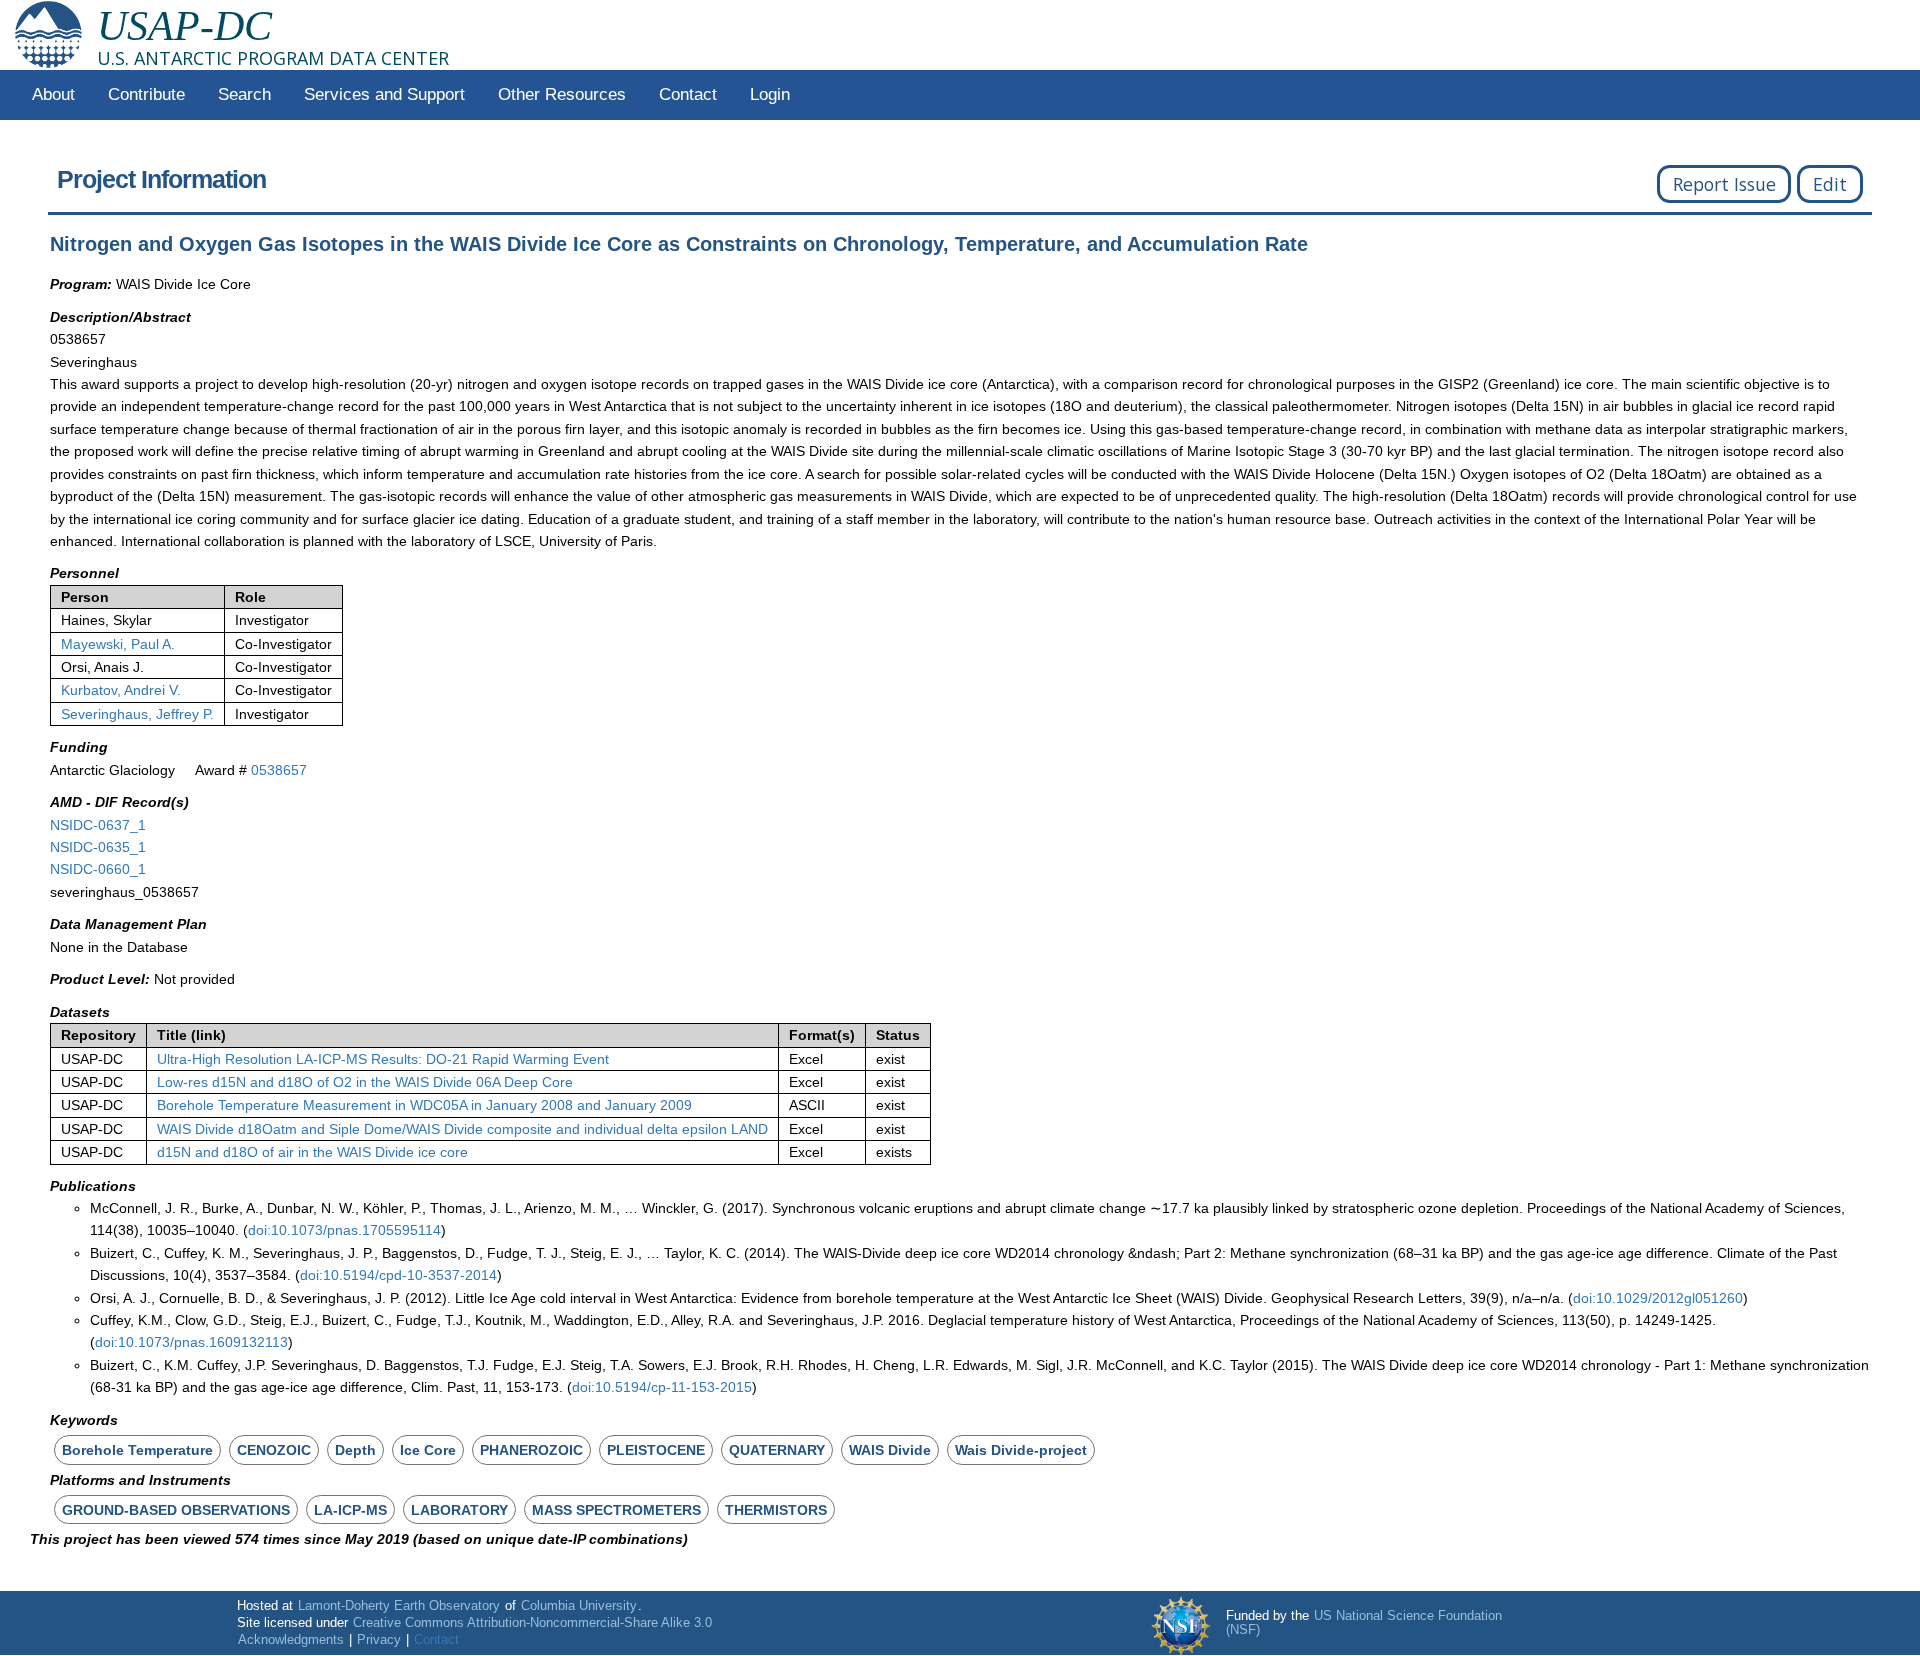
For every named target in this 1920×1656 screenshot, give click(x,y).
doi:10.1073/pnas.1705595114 (344, 1230)
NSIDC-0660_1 (98, 869)
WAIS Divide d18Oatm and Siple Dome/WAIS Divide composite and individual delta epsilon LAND (462, 1129)
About (53, 94)
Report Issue (1724, 184)
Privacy (379, 1640)
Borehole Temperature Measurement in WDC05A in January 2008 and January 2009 (424, 1105)
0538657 (279, 770)
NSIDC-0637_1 (98, 825)
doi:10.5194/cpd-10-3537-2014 (398, 1275)
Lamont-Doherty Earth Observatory (399, 1606)
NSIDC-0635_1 (98, 847)
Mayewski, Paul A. (118, 644)
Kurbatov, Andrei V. (121, 690)
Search (244, 94)
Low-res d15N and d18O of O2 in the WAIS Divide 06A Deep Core (365, 1082)
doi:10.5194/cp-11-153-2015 (662, 1387)
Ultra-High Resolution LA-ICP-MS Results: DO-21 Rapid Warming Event (383, 1059)
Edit (1830, 184)
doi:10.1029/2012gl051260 (1658, 1298)
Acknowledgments (291, 1640)
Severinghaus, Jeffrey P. (137, 714)
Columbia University (579, 1606)
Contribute (146, 94)
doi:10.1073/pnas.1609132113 (191, 1342)
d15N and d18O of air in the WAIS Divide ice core (312, 1152)
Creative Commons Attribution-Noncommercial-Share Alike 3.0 (532, 1623)
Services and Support (384, 94)
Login (770, 94)
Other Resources (562, 94)
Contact (688, 94)
